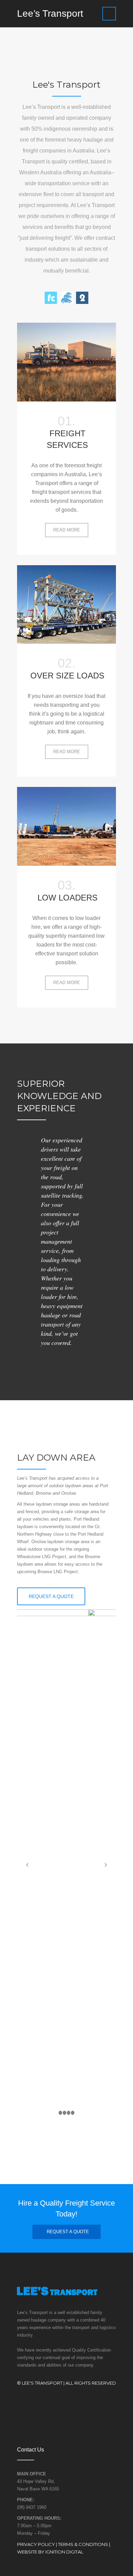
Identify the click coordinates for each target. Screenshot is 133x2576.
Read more (71, 532)
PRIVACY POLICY (36, 2544)
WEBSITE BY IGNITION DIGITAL (50, 2552)
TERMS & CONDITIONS (83, 2544)
